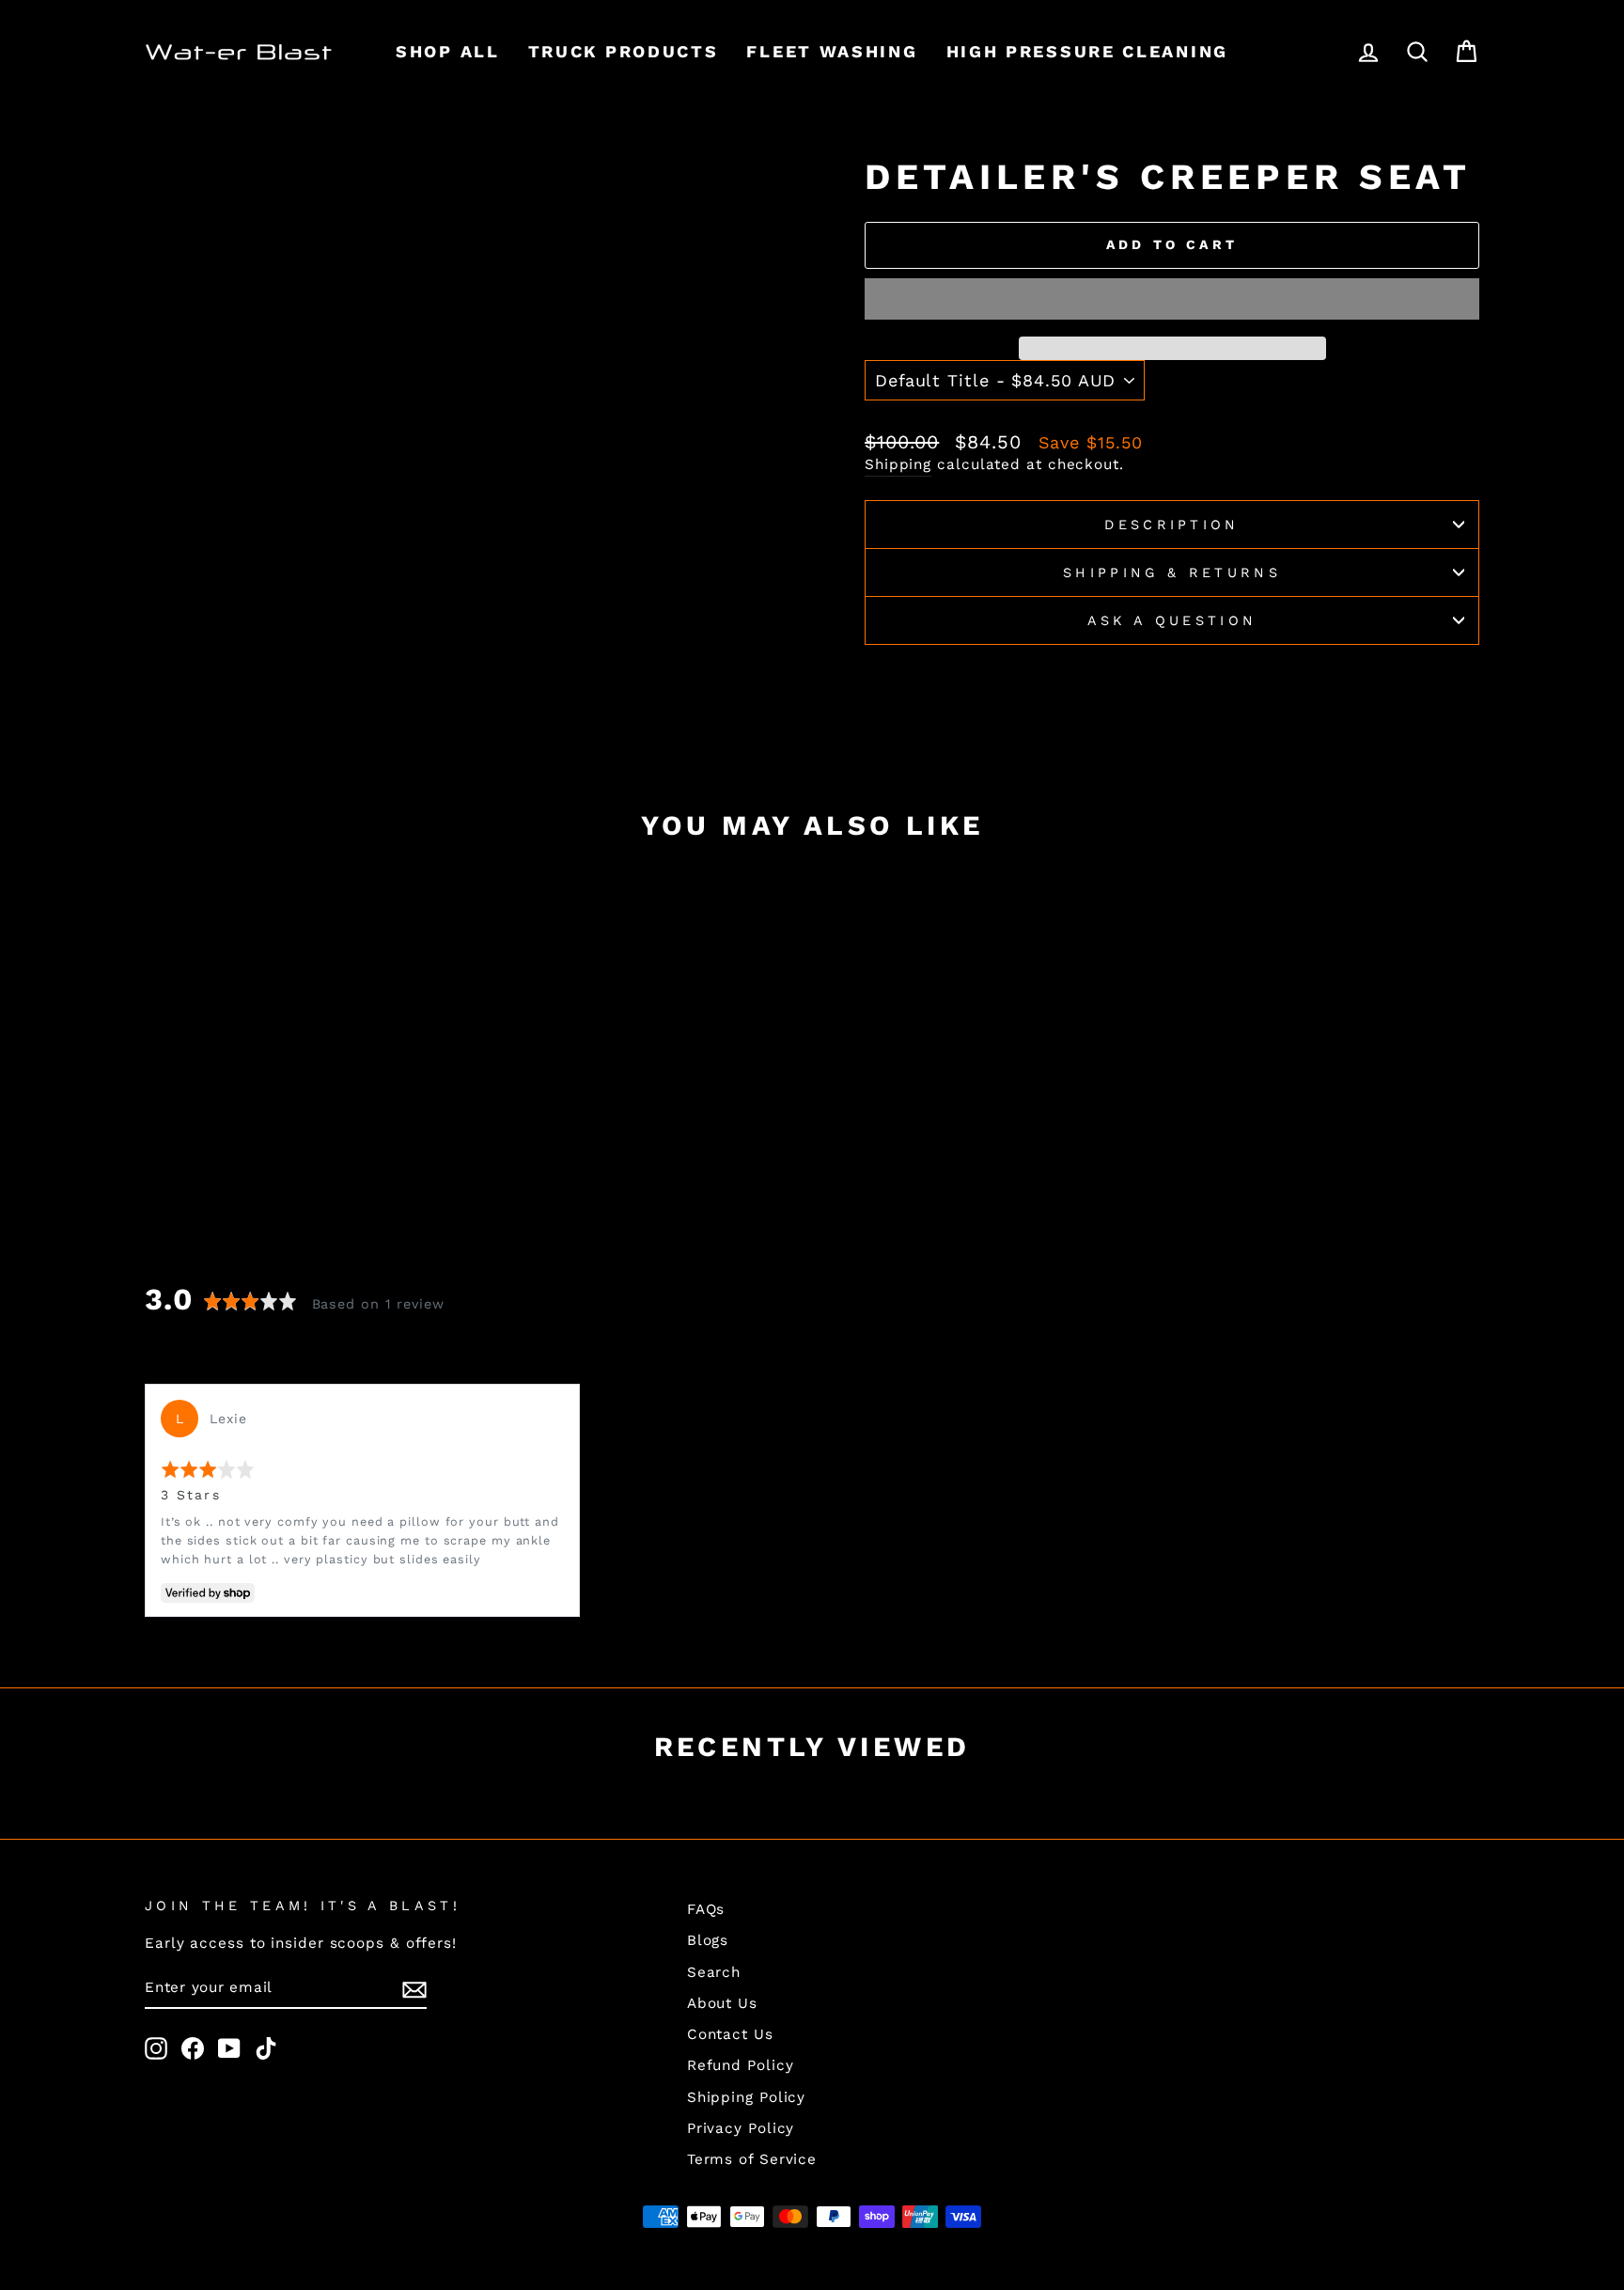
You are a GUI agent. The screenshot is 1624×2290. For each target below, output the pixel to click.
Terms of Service (752, 2159)
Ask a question (1172, 620)
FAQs (706, 1909)
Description (1172, 525)
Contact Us (730, 2034)
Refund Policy (741, 2065)
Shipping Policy (747, 2097)
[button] (1172, 299)
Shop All (448, 51)
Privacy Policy (741, 2128)
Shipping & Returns (1172, 572)
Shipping (898, 464)
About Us (722, 2003)
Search (714, 1972)
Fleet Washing (832, 51)
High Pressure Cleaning (1087, 51)
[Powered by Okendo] (192, 1359)
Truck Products (624, 51)
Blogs (708, 1940)
